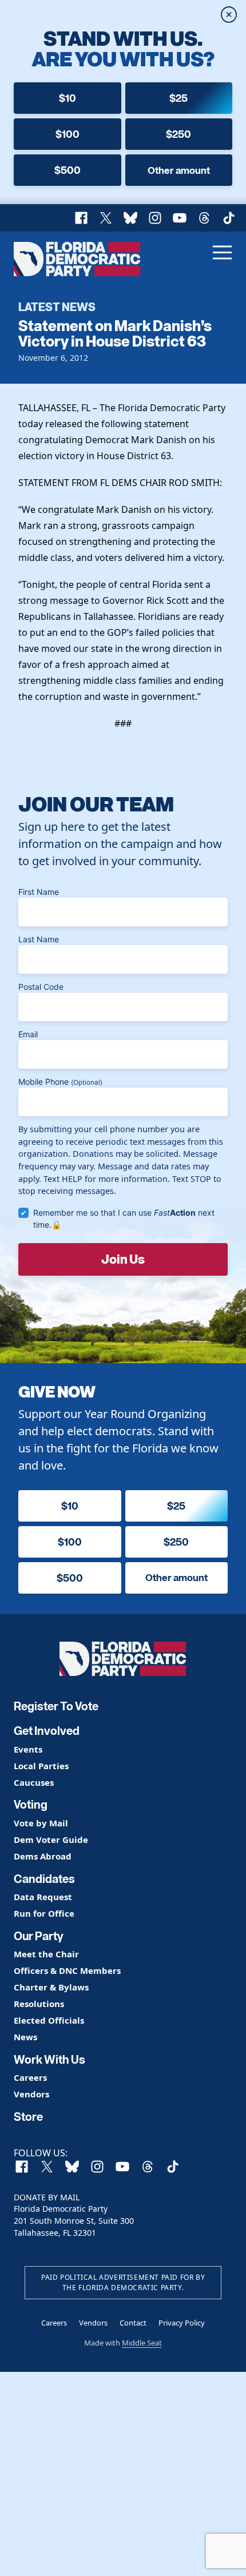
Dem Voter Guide (51, 1840)
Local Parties (41, 1766)
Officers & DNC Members (67, 1971)
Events (28, 1749)
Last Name (39, 939)
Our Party (39, 1936)
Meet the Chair (46, 1954)
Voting (31, 1805)
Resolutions (39, 2004)
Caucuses (34, 1783)
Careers (30, 2078)
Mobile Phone (60, 1082)
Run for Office (44, 1914)
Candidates (44, 1879)
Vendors (31, 2094)
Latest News (57, 306)
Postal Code (41, 987)
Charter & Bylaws (51, 1987)
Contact (133, 2323)
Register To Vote (56, 1706)
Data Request (43, 1897)
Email (28, 1034)
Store (28, 2117)
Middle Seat (142, 2343)
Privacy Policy (182, 2323)
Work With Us (49, 2060)
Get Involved (47, 1731)
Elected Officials (49, 2020)
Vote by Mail (41, 1823)
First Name (39, 892)
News (25, 2037)
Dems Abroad (43, 1856)
